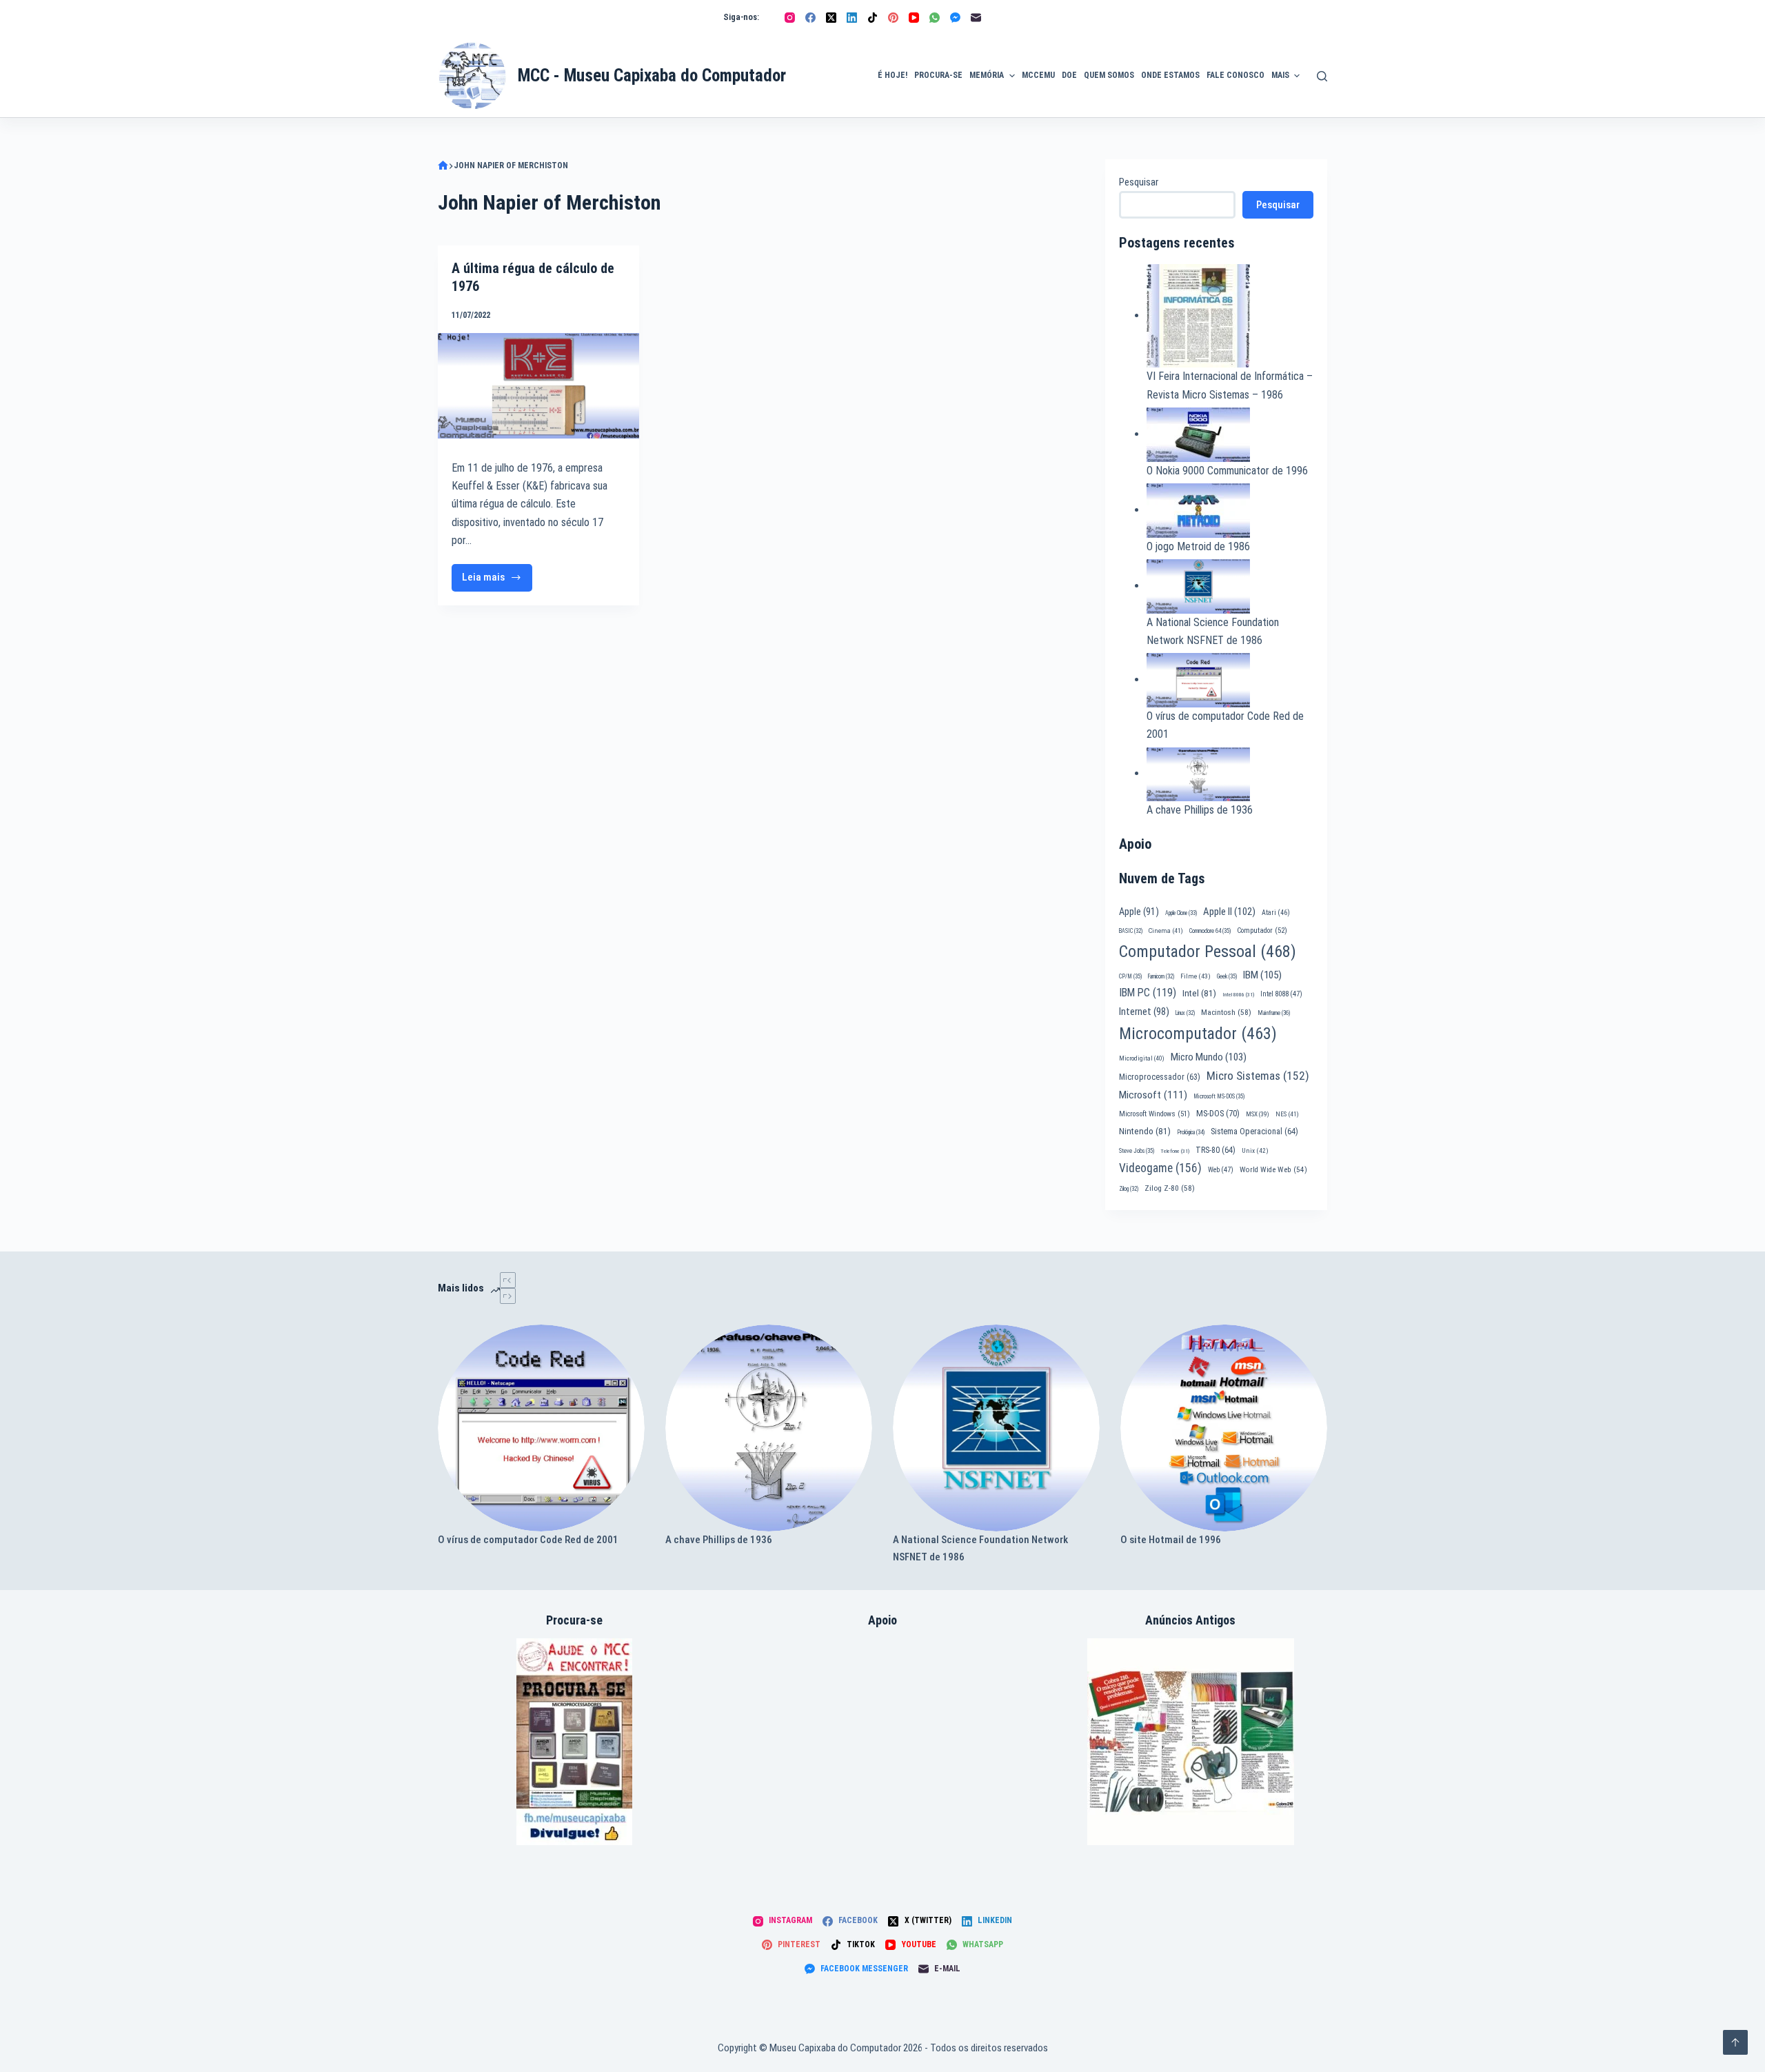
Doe (1069, 75)
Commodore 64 (1210, 931)
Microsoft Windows (1154, 1114)
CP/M (1130, 976)
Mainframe (1274, 1013)
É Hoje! (892, 75)
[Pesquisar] (1322, 76)
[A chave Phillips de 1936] (769, 1428)
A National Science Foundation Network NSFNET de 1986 (980, 1548)
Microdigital (1142, 1058)
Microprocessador (1160, 1077)
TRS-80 (1216, 1150)
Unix (1255, 1150)
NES (1287, 1114)
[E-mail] (976, 18)
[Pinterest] (893, 18)
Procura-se (938, 75)
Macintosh (1226, 1012)
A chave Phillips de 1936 (1200, 810)
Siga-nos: (741, 17)
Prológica (1191, 1132)
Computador (1262, 931)
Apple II (1229, 912)
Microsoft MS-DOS (1219, 1096)
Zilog (1129, 1189)
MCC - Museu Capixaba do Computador (652, 76)
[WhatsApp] (935, 18)
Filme (1196, 976)
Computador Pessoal (1208, 952)
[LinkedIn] (852, 18)
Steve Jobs (1137, 1151)
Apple (1139, 912)
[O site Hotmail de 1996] (1224, 1428)
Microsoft (1153, 1095)
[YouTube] (914, 18)
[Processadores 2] (574, 1742)
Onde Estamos (1170, 75)
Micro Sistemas (1258, 1076)
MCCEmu (1038, 75)
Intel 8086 (1238, 995)
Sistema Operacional (1254, 1131)
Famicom (1161, 976)
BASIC (1131, 931)
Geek (1227, 976)
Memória (987, 75)
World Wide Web (1273, 1170)
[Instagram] (790, 18)
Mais (1280, 75)
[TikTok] (873, 18)
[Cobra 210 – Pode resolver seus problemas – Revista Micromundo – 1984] (1191, 1742)
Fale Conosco (1235, 75)
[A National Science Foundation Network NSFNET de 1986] (996, 1428)
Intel (1199, 993)
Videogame (1160, 1168)
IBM (1262, 975)
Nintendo (1145, 1131)
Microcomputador (1198, 1034)
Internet (1144, 1012)
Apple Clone (1181, 913)
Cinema (1166, 931)
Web (1221, 1170)
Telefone (1175, 1151)
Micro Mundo (1209, 1057)
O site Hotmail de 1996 (1171, 1540)
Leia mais (493, 581)
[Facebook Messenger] (955, 18)
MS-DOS (1218, 1113)
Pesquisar (1139, 182)
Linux (1185, 1013)
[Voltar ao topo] (1735, 2042)
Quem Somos (1109, 75)
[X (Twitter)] (831, 18)
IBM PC (1148, 993)
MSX (1258, 1114)
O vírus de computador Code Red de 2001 (528, 1540)
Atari (1276, 913)
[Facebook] (810, 18)
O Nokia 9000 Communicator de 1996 (1227, 471)
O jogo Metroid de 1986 (1198, 546)
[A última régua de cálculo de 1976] (538, 386)
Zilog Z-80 (1170, 1188)
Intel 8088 (1281, 994)
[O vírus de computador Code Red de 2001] (541, 1428)
